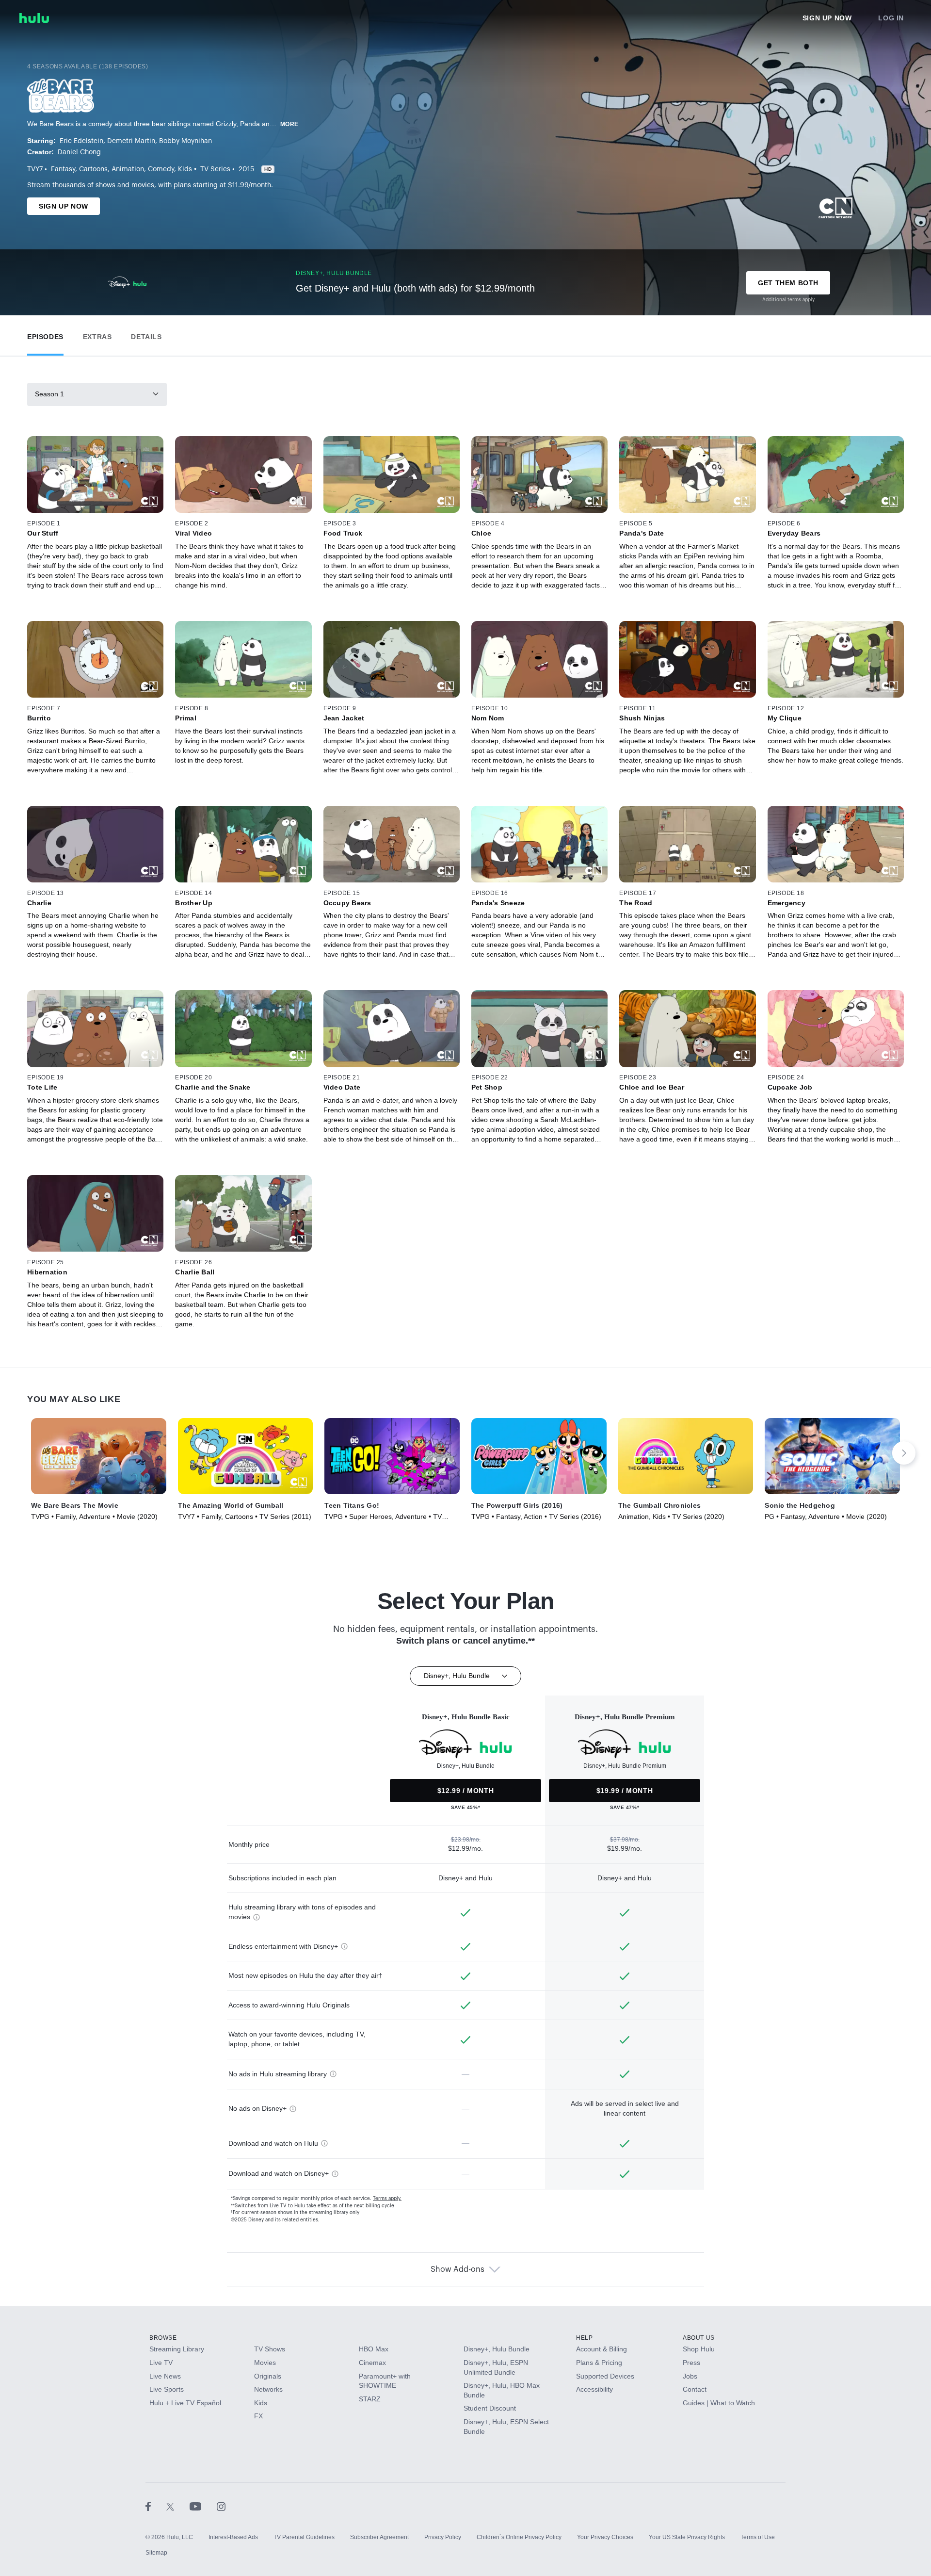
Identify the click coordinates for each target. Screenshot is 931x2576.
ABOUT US (699, 2338)
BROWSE (163, 2338)
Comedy (161, 169)
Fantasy (63, 169)
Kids (185, 169)
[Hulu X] (178, 2506)
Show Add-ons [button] (457, 2269)
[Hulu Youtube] (203, 2506)
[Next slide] (904, 1453)
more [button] (289, 124)
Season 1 (49, 394)
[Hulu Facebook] (156, 2506)
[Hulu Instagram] (221, 2506)
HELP (584, 2338)
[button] (45, 334)
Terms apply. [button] (387, 2199)
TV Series (215, 169)
